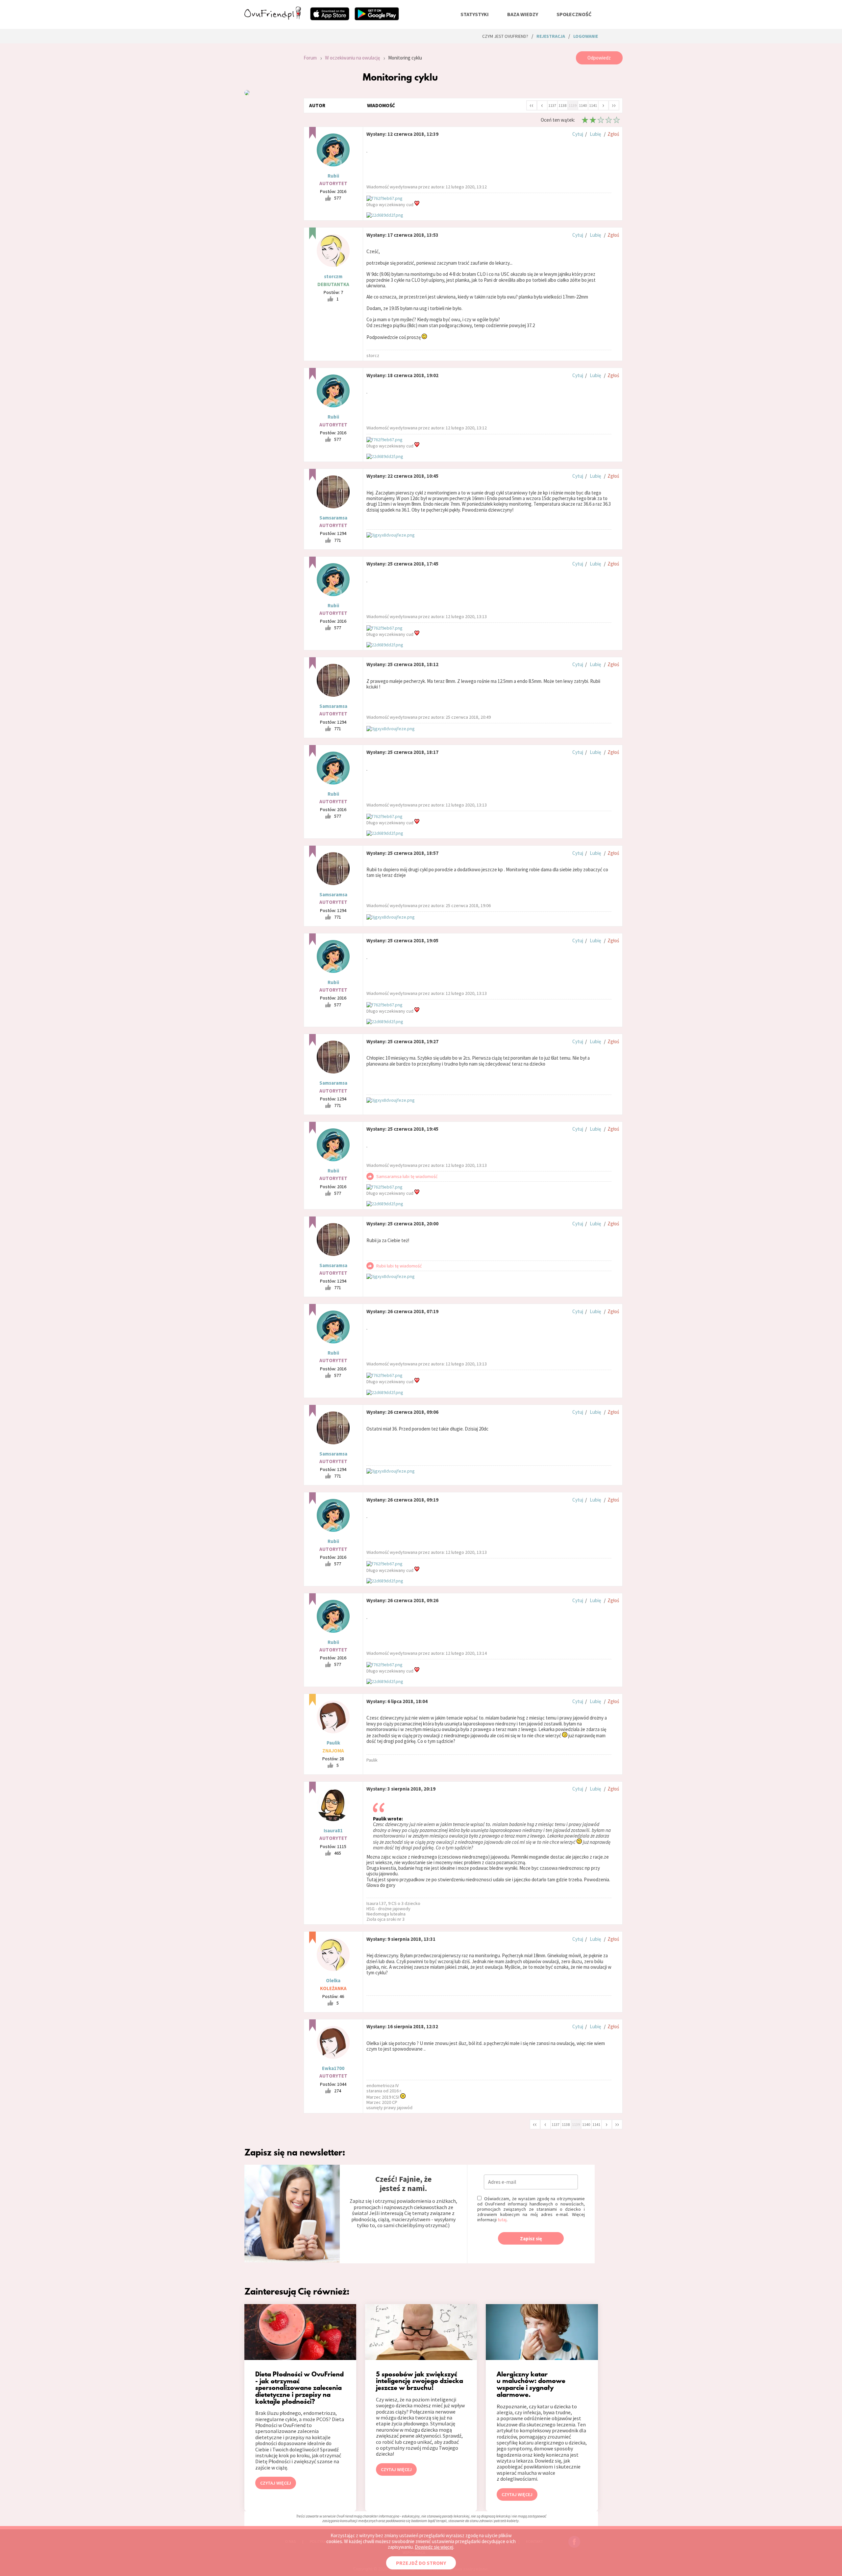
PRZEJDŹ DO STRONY (421, 2563)
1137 (552, 105)
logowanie (586, 36)
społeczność (574, 14)
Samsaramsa (333, 518)
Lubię (595, 134)
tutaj (502, 2220)
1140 (583, 105)
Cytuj (578, 134)
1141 (593, 105)
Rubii (333, 176)
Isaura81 (333, 1830)
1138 (562, 105)
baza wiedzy (523, 14)
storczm (333, 276)
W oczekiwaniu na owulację (352, 58)
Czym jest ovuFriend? (505, 36)
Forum (310, 58)
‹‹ (532, 105)
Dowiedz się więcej (434, 2547)
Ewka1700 (333, 2068)
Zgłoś (613, 134)
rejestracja (551, 36)
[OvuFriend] (273, 18)
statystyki (475, 14)
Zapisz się (531, 2239)
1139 (573, 105)
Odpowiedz (599, 58)
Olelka (333, 1980)
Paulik (333, 1743)
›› (614, 105)
